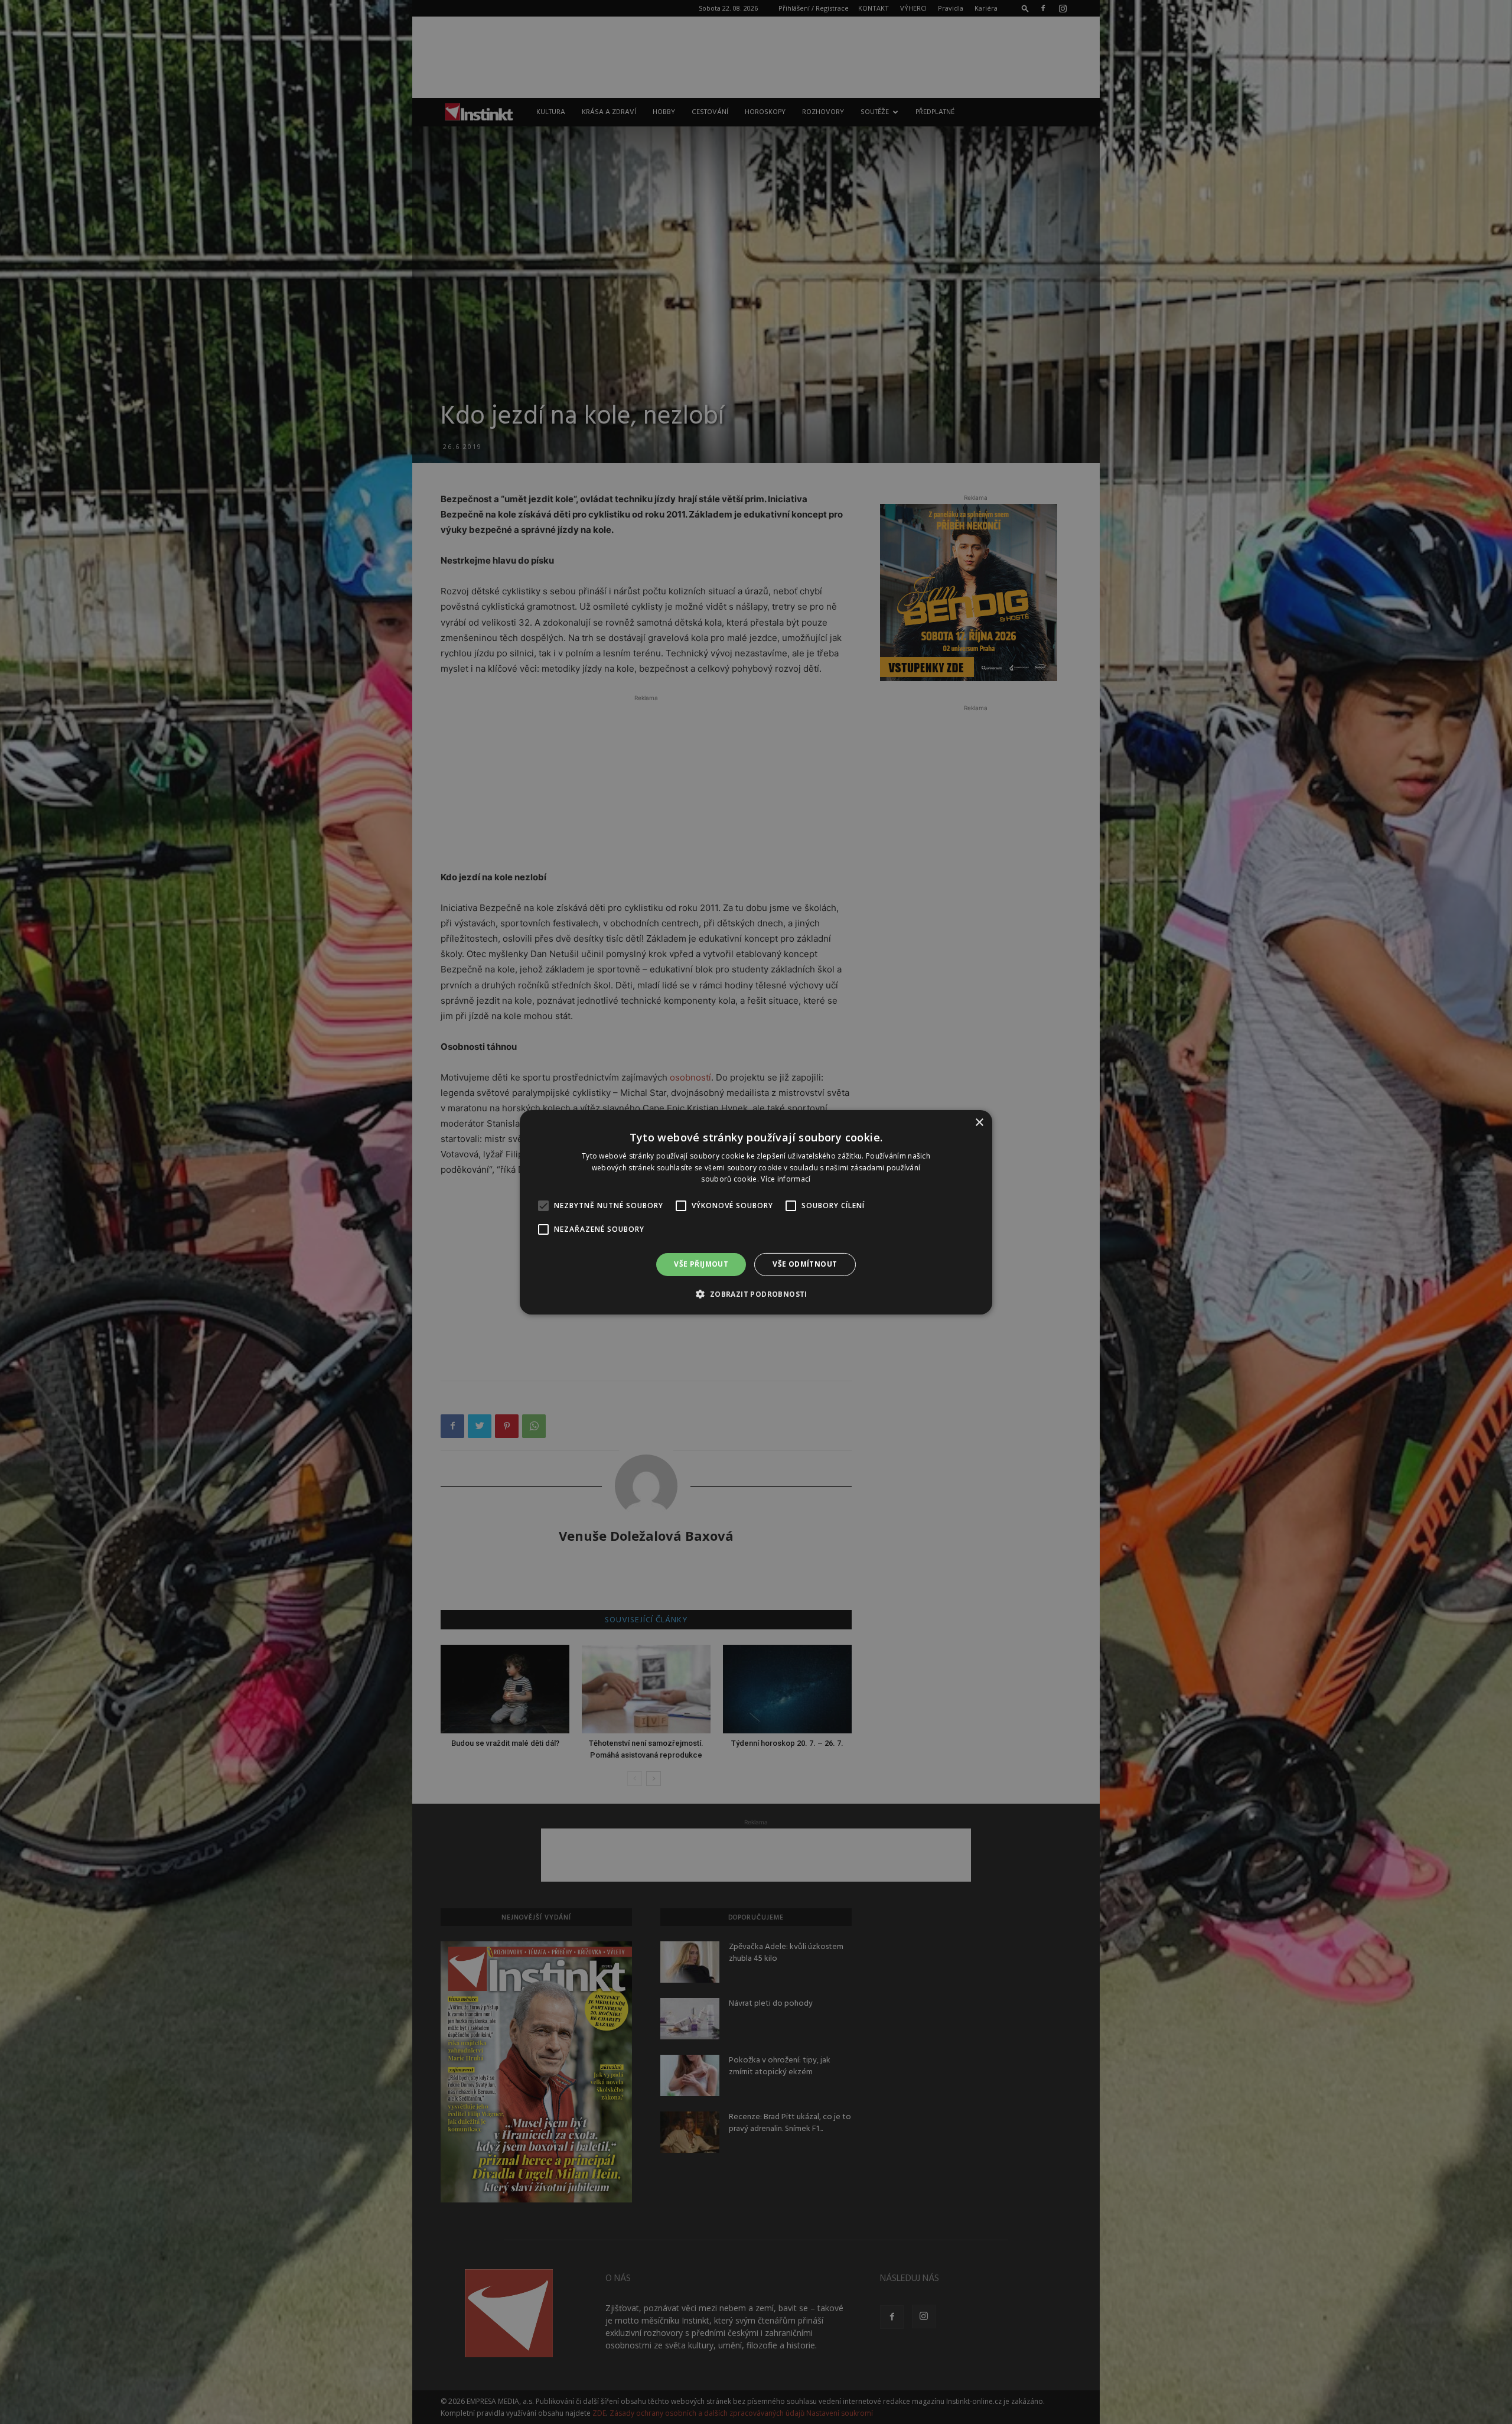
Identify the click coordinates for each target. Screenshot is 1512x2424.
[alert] (756, 1212)
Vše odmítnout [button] (805, 1264)
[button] (756, 1294)
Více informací (786, 1179)
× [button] (979, 1122)
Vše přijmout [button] (701, 1264)
